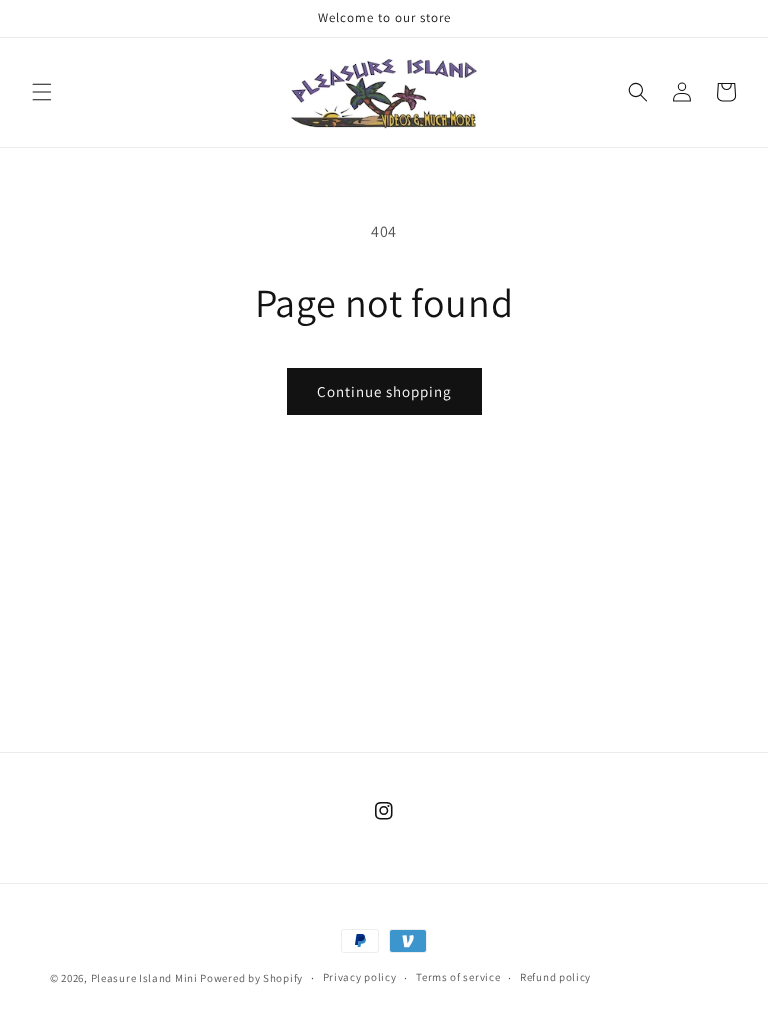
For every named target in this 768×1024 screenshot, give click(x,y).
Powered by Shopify (251, 978)
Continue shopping (384, 391)
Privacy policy (360, 977)
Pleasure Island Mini (144, 978)
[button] (42, 92)
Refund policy (555, 977)
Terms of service (458, 977)
